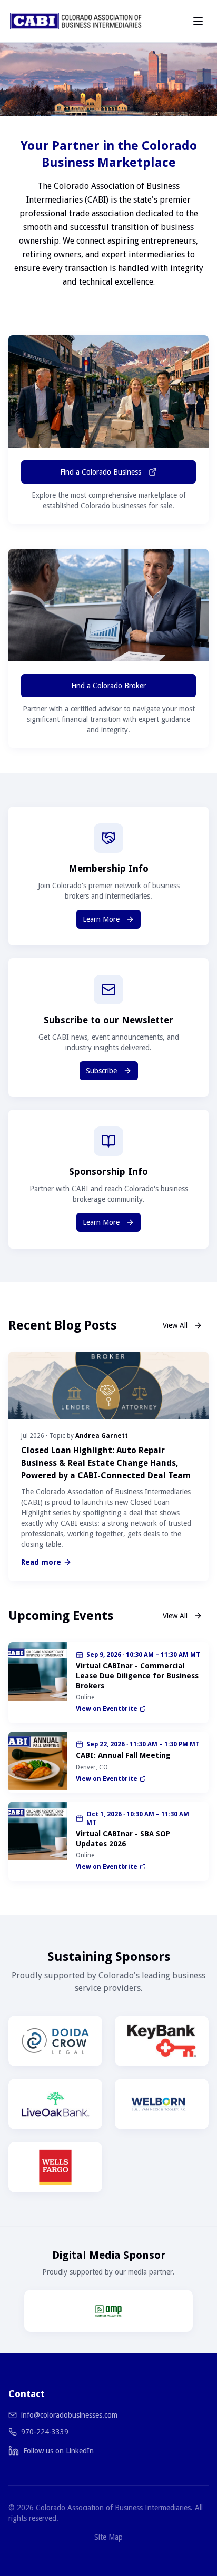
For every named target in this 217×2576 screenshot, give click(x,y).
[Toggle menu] (198, 21)
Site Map (108, 2537)
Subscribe (101, 1071)
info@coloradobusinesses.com (69, 2415)
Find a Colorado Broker (108, 686)
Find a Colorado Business (101, 472)
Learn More (101, 919)
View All (175, 1325)
